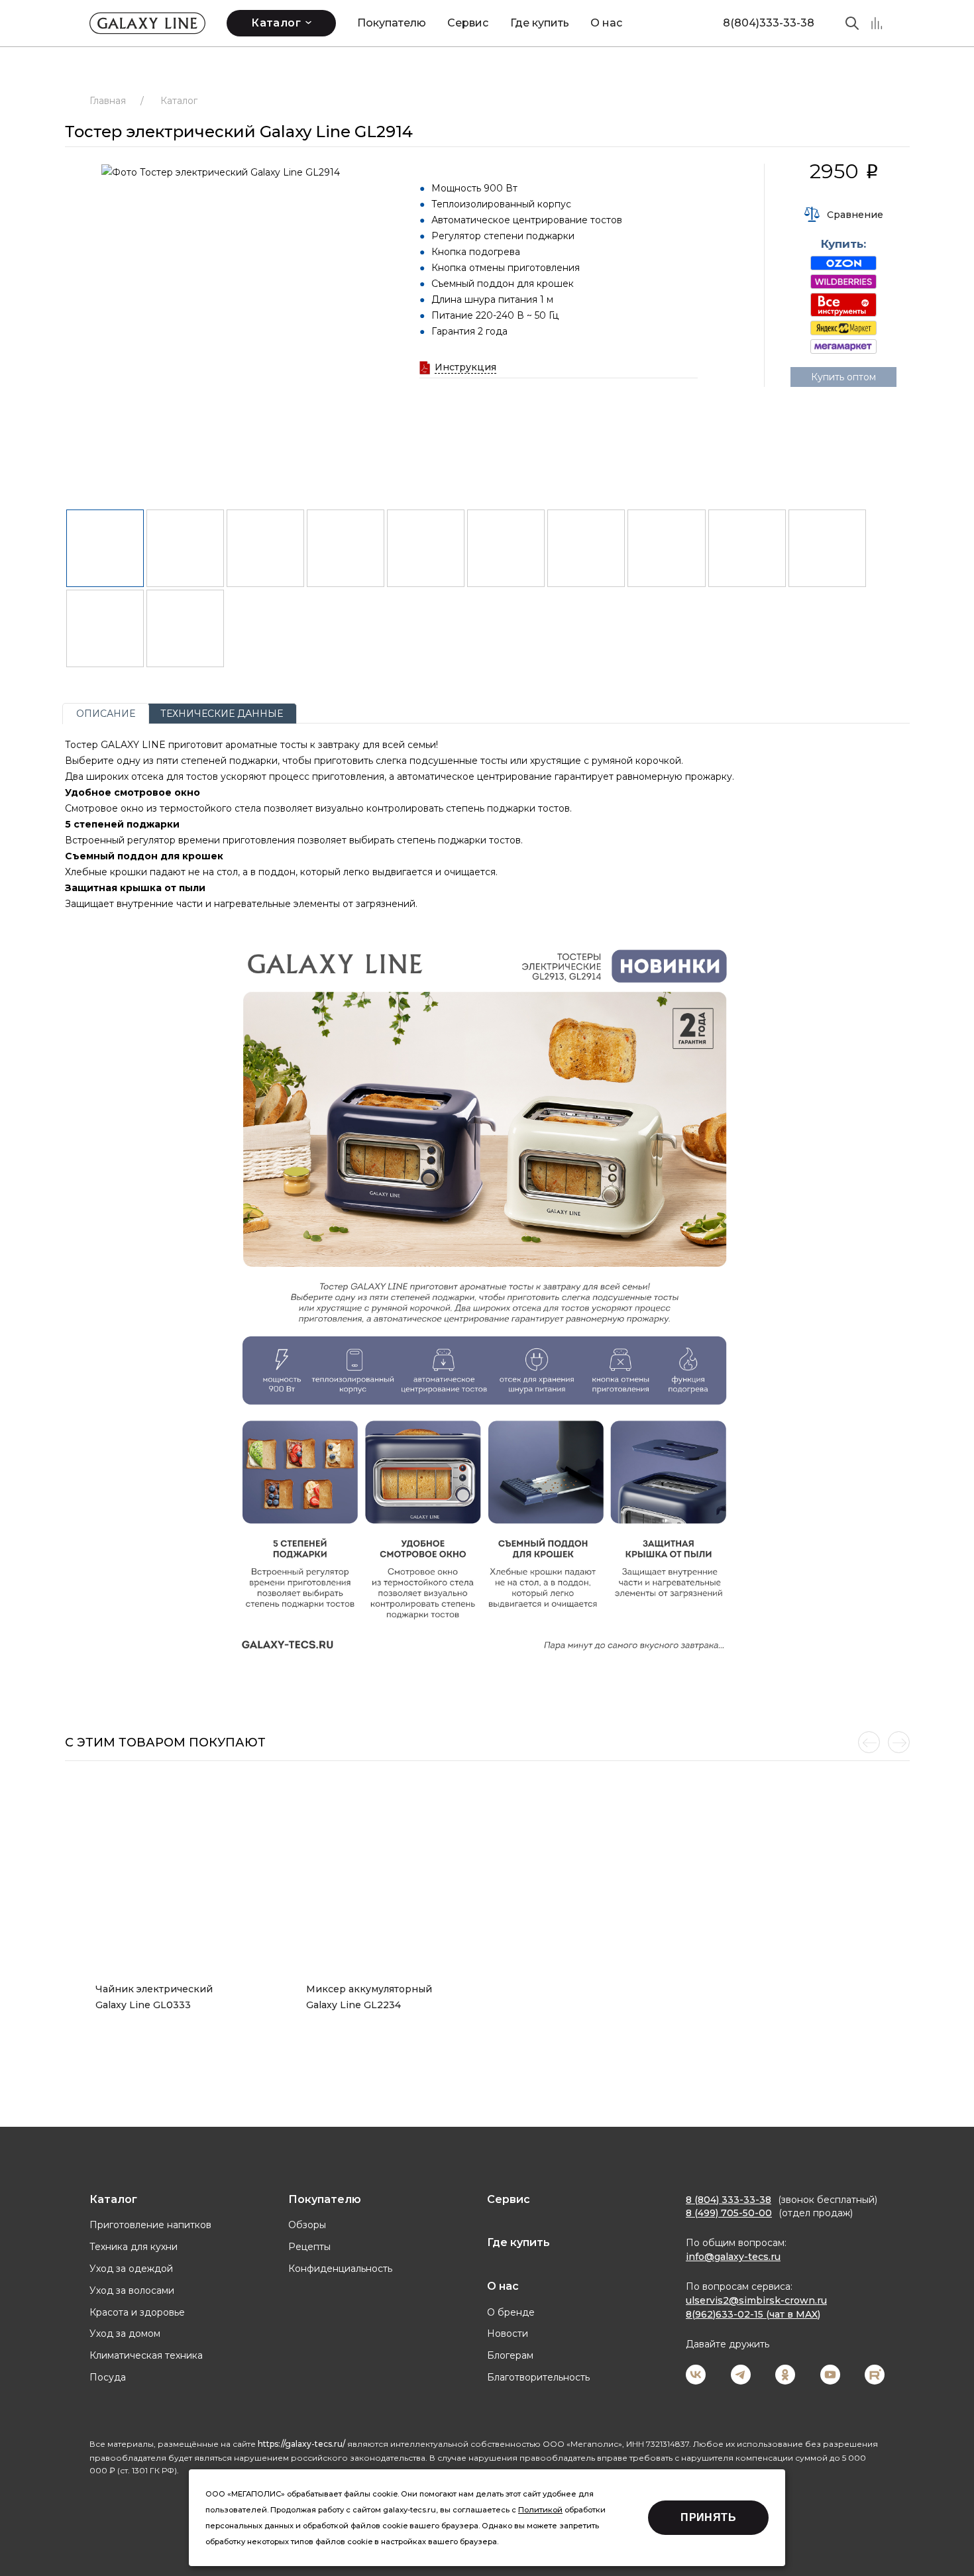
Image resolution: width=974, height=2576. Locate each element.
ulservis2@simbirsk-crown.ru (756, 2300)
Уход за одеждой (131, 2269)
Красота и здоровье (137, 2312)
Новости (508, 2334)
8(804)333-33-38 (769, 23)
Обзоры (307, 2225)
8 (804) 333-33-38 (729, 2200)
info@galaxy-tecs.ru (733, 2257)
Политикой (540, 2510)
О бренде (511, 2312)
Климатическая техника (146, 2355)
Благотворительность (538, 2377)
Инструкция (465, 367)
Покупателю (392, 23)
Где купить (540, 23)
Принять (708, 2517)
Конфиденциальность (340, 2269)
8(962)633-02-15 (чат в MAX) (753, 2314)
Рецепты (309, 2247)
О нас (606, 23)
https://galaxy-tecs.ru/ (301, 2444)
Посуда (108, 2377)
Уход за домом (125, 2334)
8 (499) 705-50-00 (729, 2213)
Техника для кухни (134, 2247)
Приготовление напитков (150, 2225)
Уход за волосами (132, 2290)
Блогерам (510, 2355)
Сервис (468, 23)
